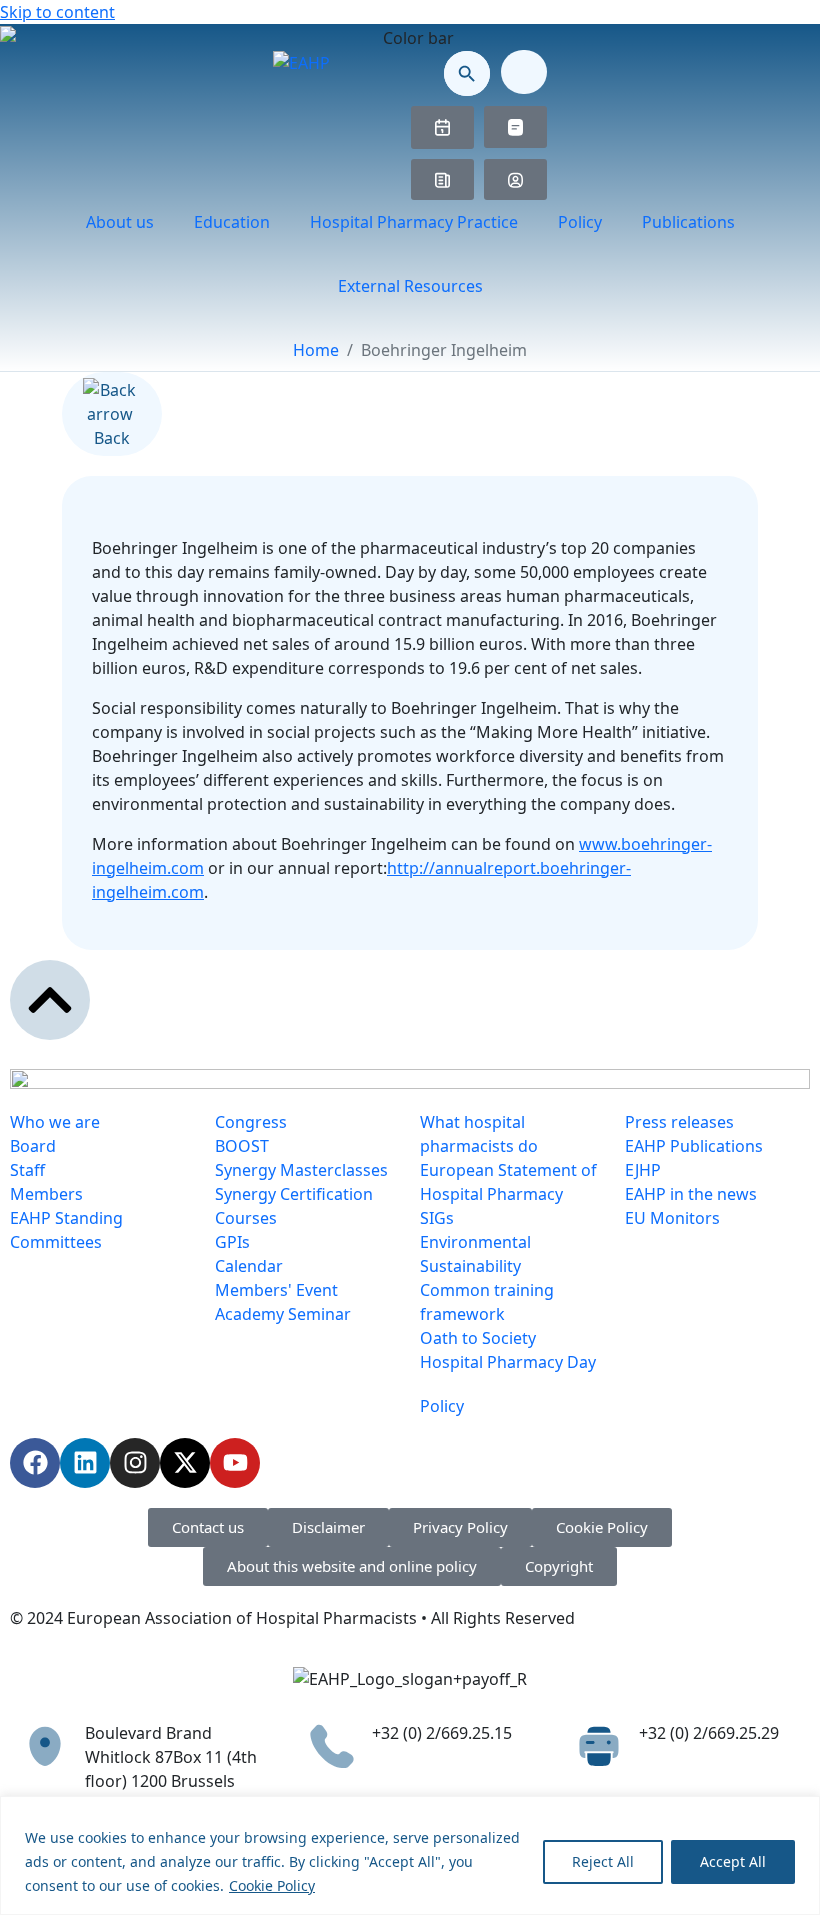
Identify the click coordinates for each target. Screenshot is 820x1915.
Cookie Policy (272, 1885)
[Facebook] (35, 1463)
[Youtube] (235, 1463)
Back (112, 438)
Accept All (733, 1861)
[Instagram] (135, 1463)
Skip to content (57, 12)
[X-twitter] (185, 1463)
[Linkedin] (85, 1463)
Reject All (603, 1861)
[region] (410, 1855)
